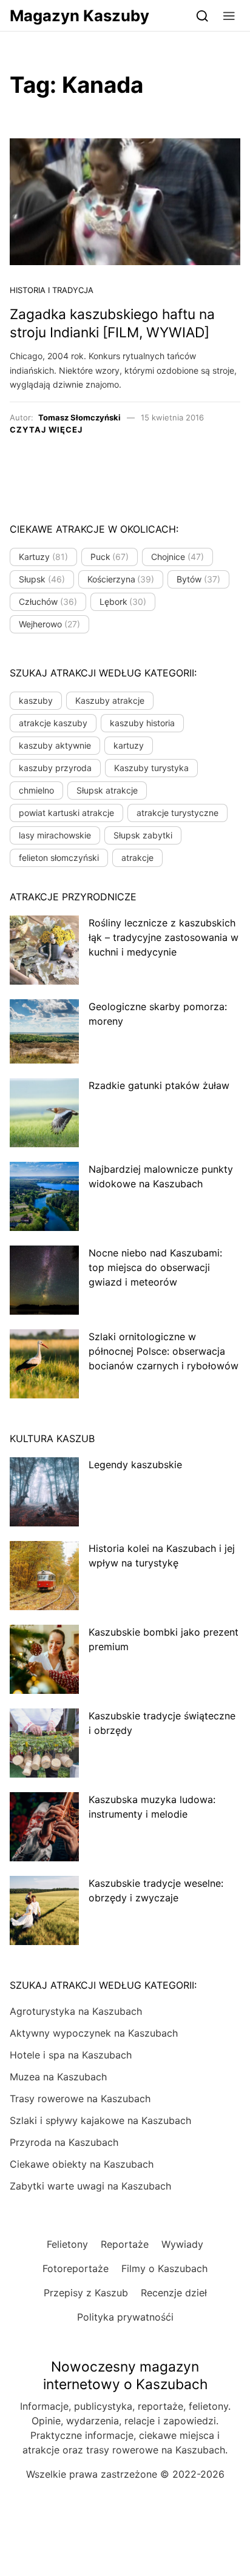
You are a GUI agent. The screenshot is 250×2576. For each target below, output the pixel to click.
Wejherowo (49, 624)
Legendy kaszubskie (135, 1465)
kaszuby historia (142, 723)
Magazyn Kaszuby (79, 15)
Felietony (67, 2244)
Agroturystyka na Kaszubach (76, 2011)
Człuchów (48, 602)
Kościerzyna (121, 579)
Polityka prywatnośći (125, 2317)
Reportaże (125, 2244)
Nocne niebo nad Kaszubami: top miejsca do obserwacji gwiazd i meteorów (155, 1267)
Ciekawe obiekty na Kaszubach (82, 2164)
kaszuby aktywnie (55, 745)
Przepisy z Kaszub (86, 2293)
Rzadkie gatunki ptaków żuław (159, 1085)
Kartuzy (43, 557)
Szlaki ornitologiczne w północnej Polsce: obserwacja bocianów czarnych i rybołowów (164, 1351)
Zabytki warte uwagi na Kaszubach (90, 2186)
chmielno (36, 790)
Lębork (123, 602)
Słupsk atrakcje (107, 790)
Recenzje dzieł (174, 2293)
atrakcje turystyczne (177, 813)
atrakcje (137, 858)
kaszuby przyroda (55, 768)
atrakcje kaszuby (53, 723)
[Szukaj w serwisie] (202, 15)
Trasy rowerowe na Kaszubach (80, 2099)
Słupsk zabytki (143, 835)
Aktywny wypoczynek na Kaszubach (94, 2033)
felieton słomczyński (59, 858)
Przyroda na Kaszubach (64, 2142)
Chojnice (177, 557)
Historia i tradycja (52, 290)
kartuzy (129, 745)
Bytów (198, 579)
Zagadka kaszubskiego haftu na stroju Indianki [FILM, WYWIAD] (112, 323)
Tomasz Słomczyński (79, 417)
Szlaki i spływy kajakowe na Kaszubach (100, 2120)
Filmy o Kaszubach (164, 2268)
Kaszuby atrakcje (110, 700)
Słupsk (42, 579)
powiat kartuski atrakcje (66, 813)
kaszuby (36, 700)
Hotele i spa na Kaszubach (71, 2055)
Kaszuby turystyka (151, 768)
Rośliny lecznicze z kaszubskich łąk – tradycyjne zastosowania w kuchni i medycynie (164, 937)
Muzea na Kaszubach (58, 2077)
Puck (110, 557)
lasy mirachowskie (55, 835)
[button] (229, 15)
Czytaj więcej (46, 430)
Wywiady (182, 2244)
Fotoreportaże (76, 2268)
